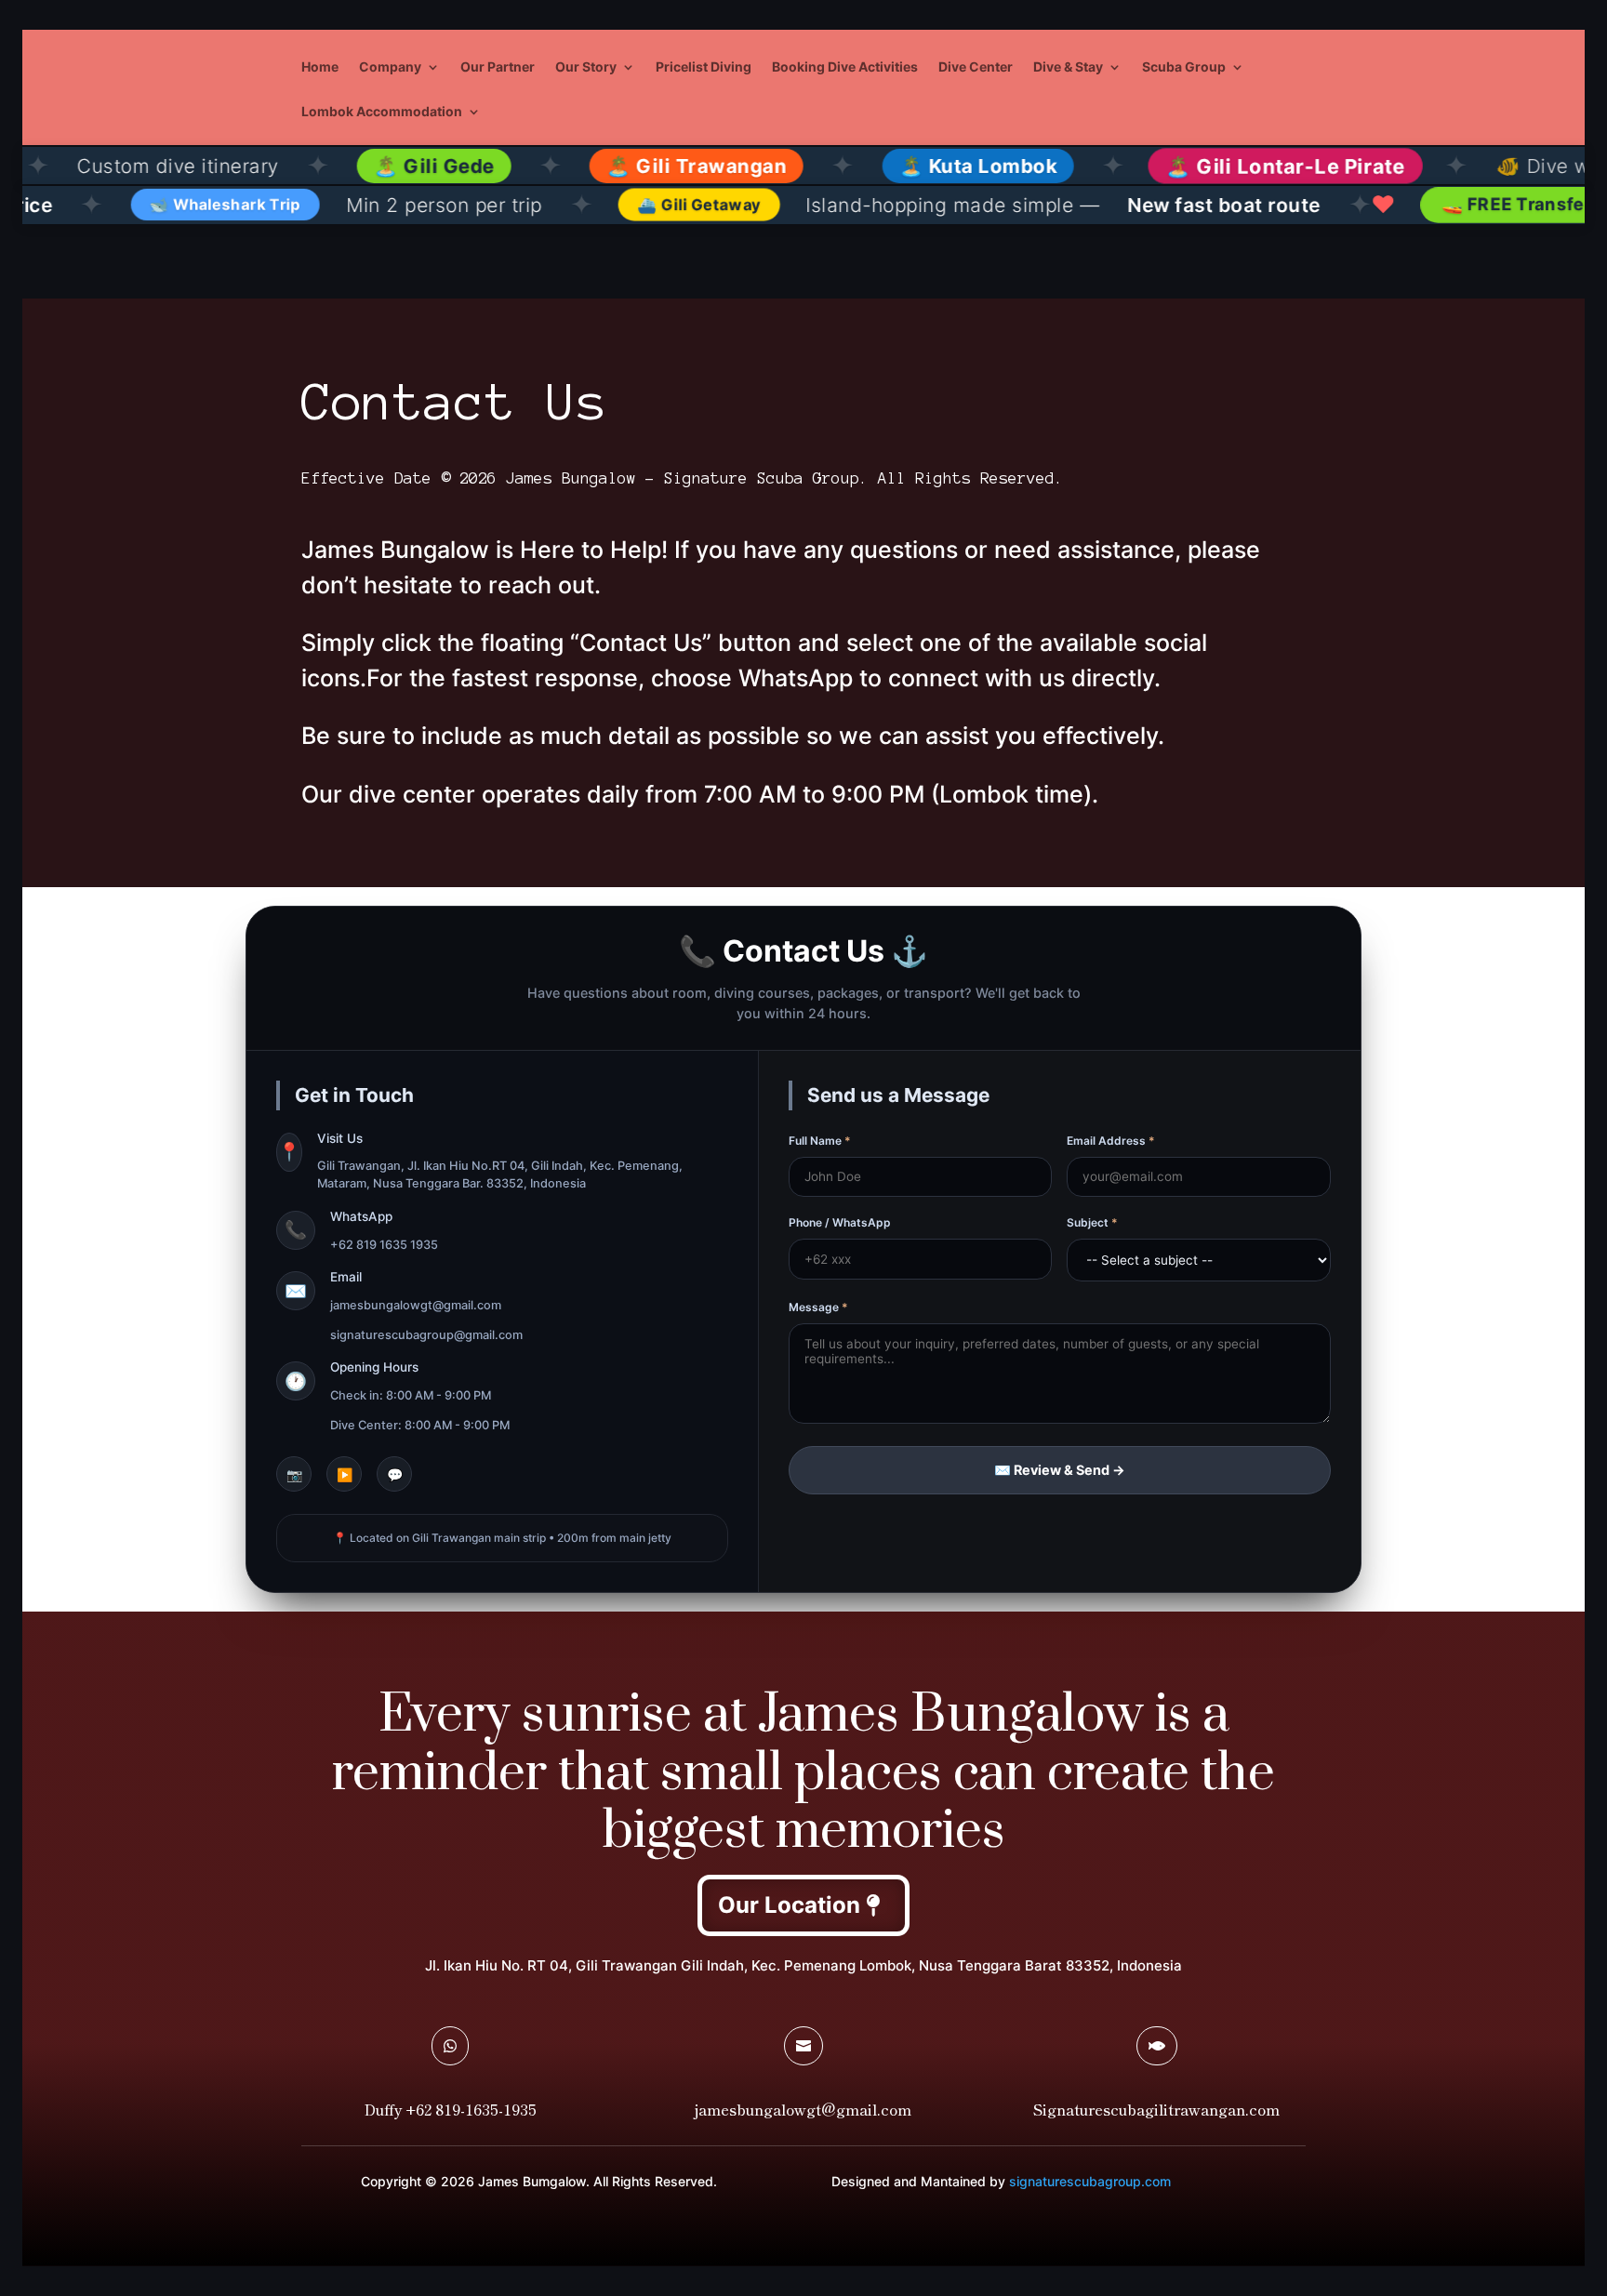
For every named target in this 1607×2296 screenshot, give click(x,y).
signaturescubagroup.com (1090, 2181)
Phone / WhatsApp (840, 1222)
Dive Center (976, 67)
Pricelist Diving (704, 67)
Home (320, 67)
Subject (1092, 1222)
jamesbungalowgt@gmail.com (416, 1305)
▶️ (345, 1474)
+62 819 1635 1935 (384, 1245)
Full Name (820, 1141)
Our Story (586, 67)
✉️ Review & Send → (1060, 1470)
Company (390, 67)
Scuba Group (1184, 67)
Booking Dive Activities (845, 67)
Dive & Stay (1068, 67)
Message (818, 1307)
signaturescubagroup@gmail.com (426, 1335)
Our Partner (498, 67)
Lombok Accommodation (382, 112)
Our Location (789, 1905)
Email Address (1111, 1141)
